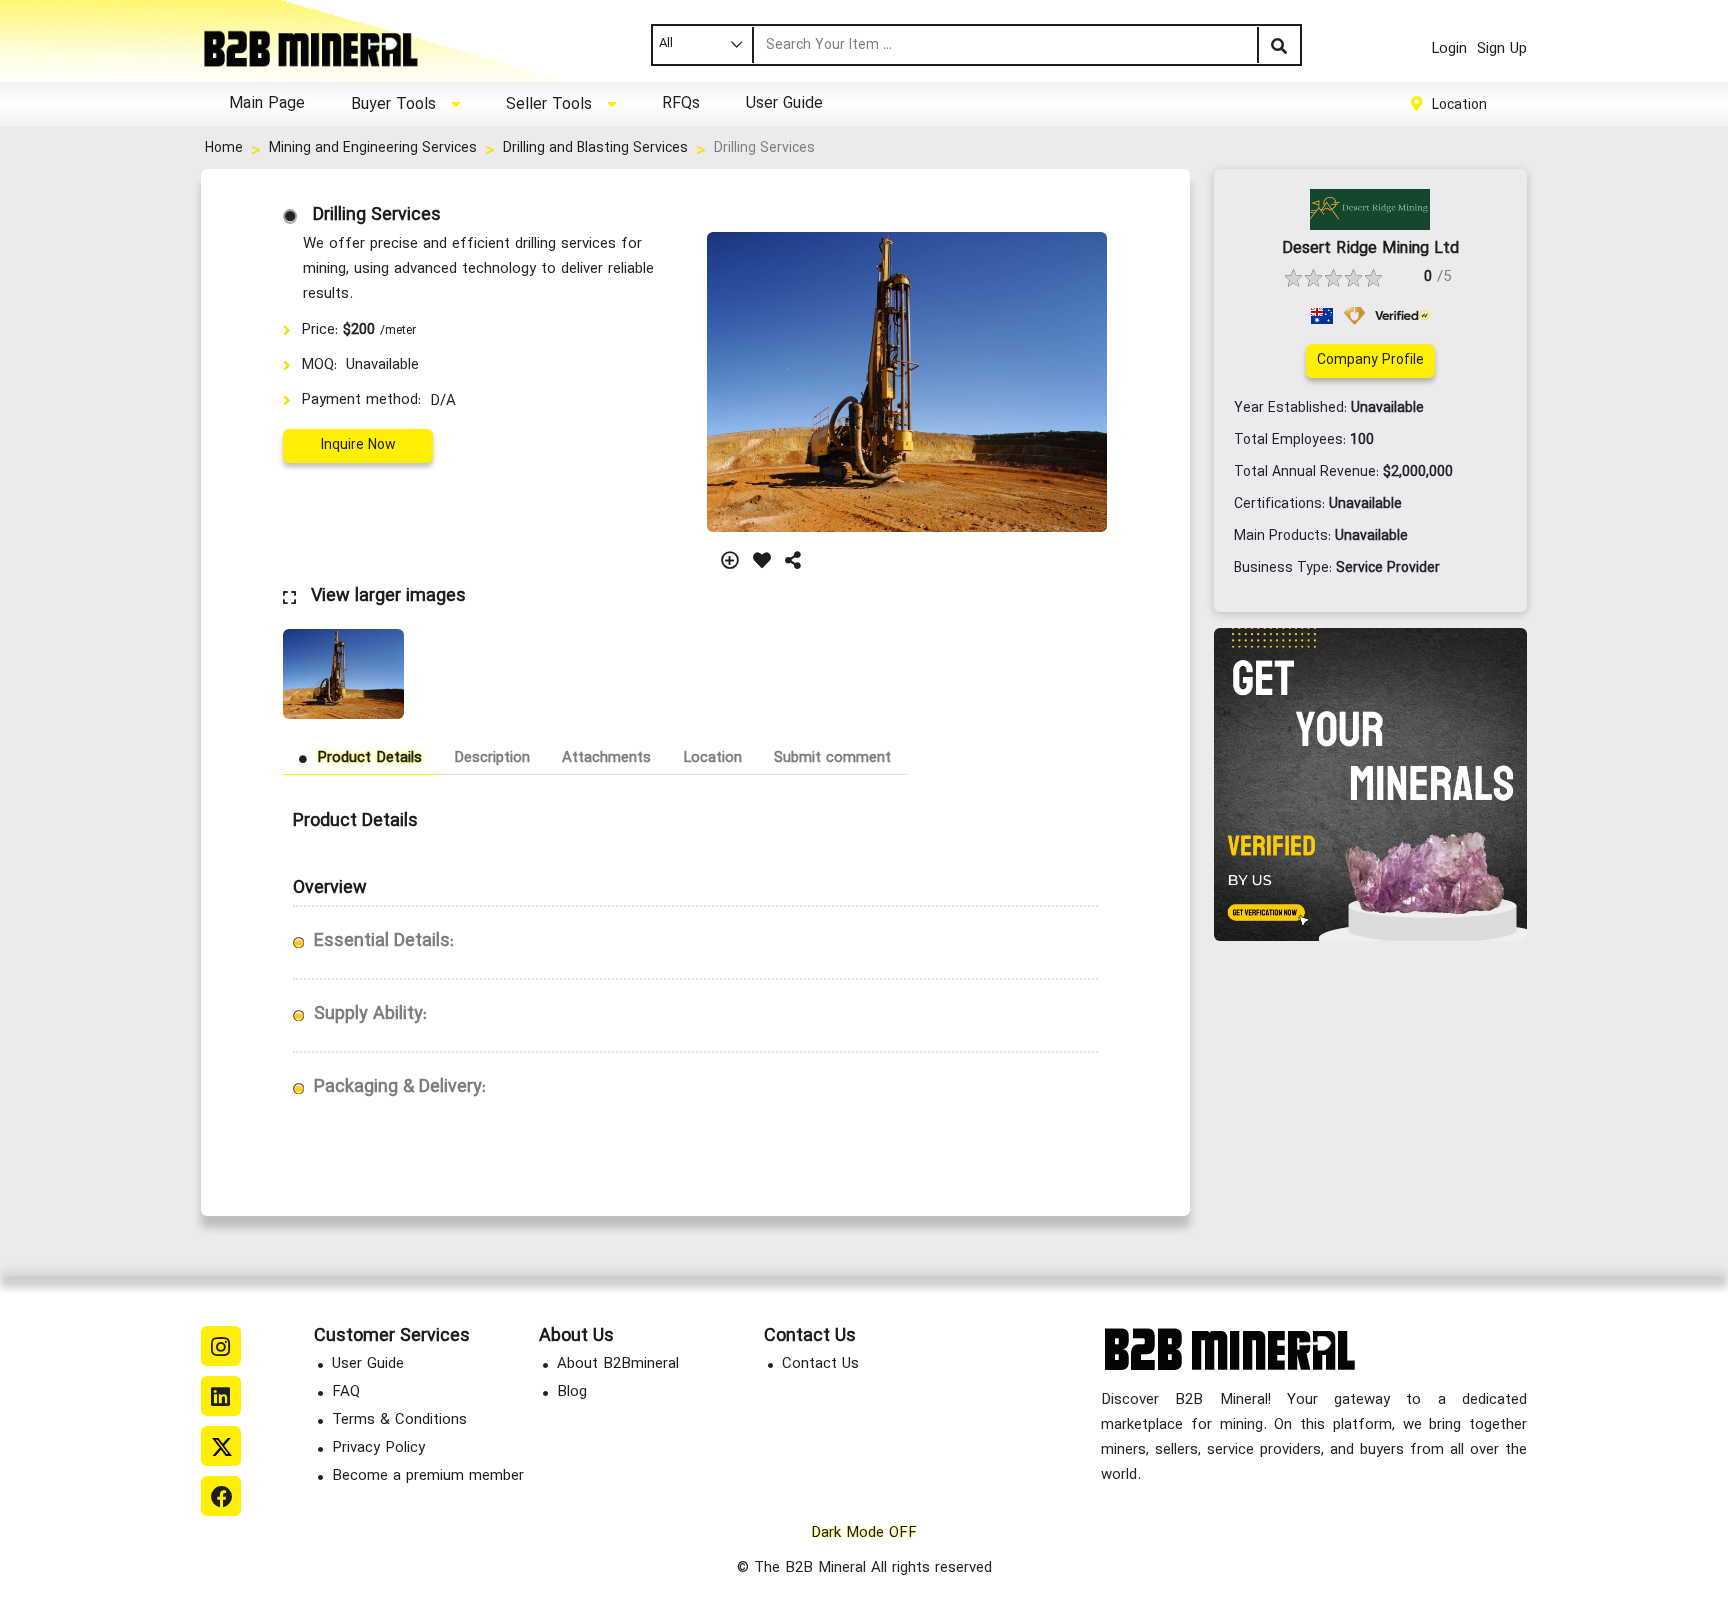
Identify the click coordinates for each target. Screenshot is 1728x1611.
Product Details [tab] (369, 758)
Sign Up (1502, 49)
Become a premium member (428, 1476)
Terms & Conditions (399, 1420)
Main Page (267, 104)
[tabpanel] (695, 959)
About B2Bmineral (618, 1364)
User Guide (784, 104)
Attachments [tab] (606, 758)
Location (1459, 104)
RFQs (681, 104)
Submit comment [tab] (832, 758)
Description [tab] (492, 758)
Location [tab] (712, 758)
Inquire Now (358, 445)
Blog (572, 1392)
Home (224, 148)
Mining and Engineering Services (373, 148)
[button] (405, 104)
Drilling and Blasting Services (595, 148)
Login (1449, 49)
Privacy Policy (378, 1448)
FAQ (346, 1392)
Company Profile (1370, 360)
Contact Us (820, 1364)
